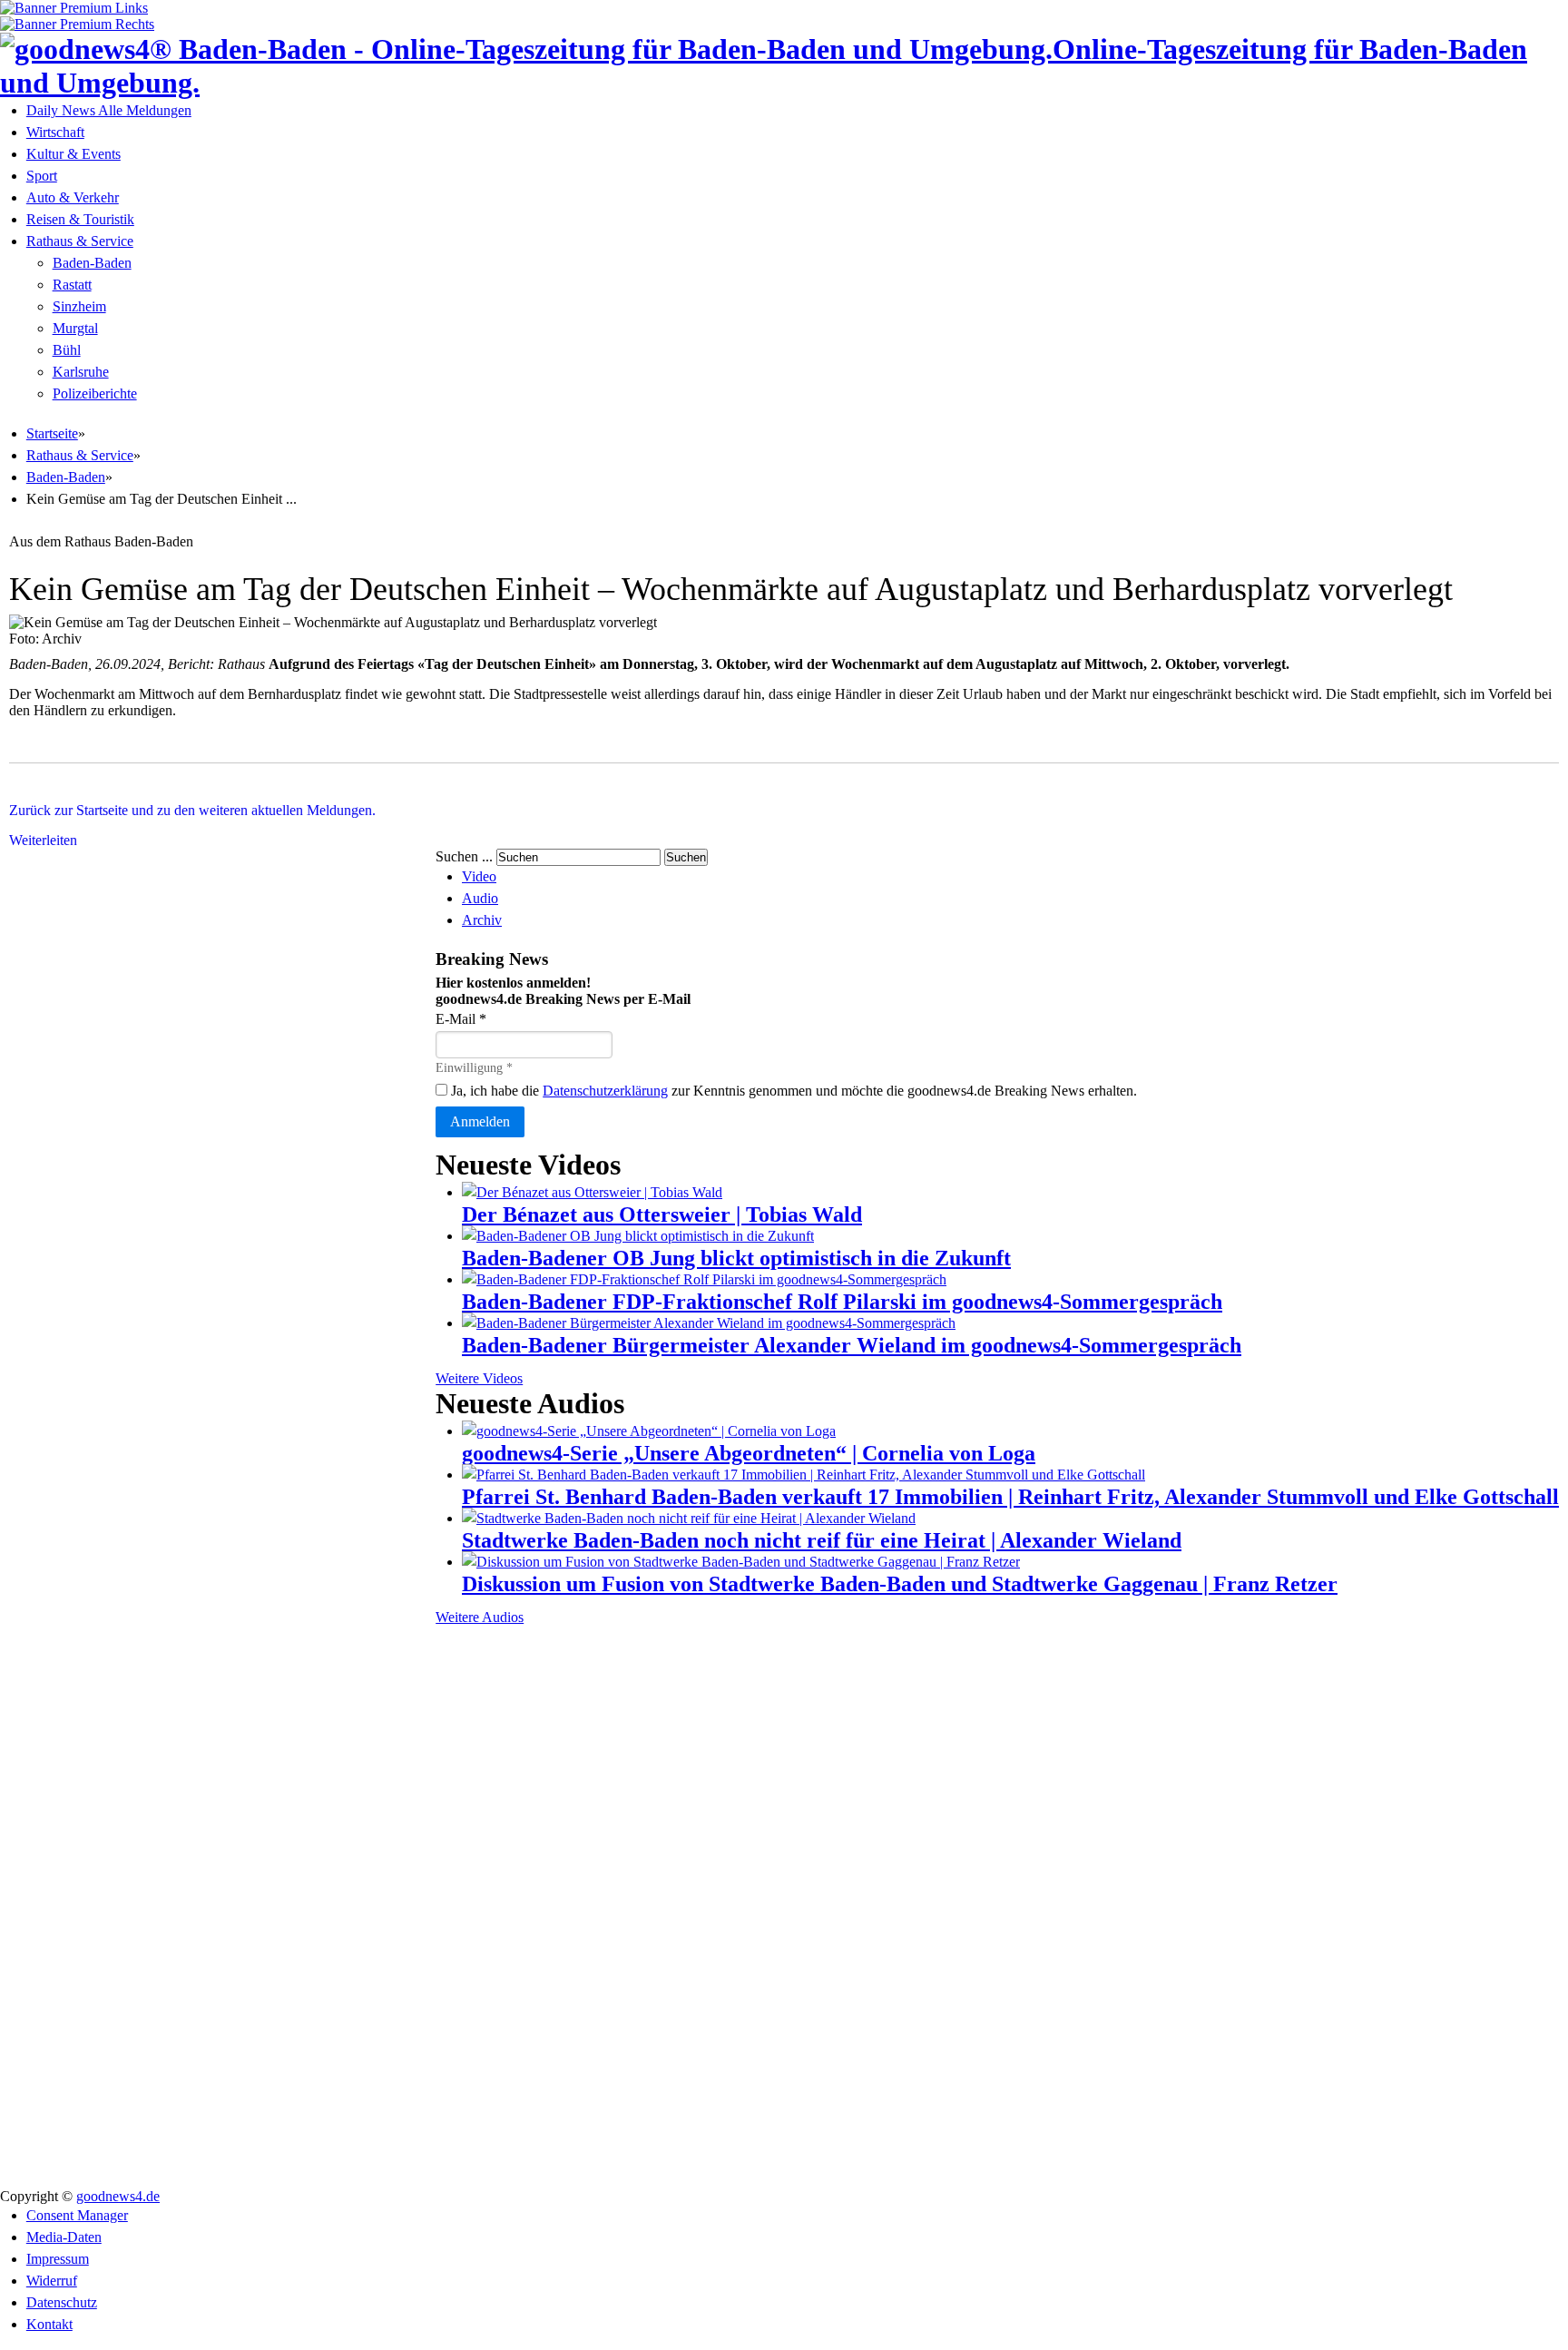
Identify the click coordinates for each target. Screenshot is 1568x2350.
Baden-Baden (92, 263)
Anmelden (480, 1121)
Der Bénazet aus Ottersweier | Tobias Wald (662, 1214)
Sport (42, 176)
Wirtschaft (55, 132)
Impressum (58, 2259)
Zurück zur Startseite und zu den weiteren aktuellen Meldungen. (192, 810)
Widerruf (52, 2281)
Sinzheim (79, 306)
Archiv (482, 920)
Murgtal (75, 328)
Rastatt (72, 285)
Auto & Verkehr (73, 197)
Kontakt (49, 2324)
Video (479, 876)
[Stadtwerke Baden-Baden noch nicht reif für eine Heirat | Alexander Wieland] (689, 1518)
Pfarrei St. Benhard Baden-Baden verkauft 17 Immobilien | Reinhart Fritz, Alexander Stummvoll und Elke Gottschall (1010, 1497)
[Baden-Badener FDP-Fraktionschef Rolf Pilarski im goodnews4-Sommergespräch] (704, 1279)
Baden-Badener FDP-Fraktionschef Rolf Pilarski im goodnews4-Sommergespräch (842, 1302)
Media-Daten (64, 2237)
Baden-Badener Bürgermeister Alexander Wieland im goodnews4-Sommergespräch (852, 1345)
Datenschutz (62, 2302)
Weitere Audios (480, 1617)
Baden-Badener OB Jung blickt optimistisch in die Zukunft (736, 1258)
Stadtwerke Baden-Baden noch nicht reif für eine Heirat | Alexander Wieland (822, 1540)
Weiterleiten (43, 840)
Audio (480, 898)
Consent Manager (77, 2215)
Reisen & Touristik (80, 219)
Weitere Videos (479, 1378)
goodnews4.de (118, 2196)
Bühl (67, 350)
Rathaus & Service (80, 241)
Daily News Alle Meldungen (109, 110)
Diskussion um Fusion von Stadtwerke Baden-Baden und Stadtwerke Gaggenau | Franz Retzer (900, 1584)
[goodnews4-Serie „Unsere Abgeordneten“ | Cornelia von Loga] (649, 1431)
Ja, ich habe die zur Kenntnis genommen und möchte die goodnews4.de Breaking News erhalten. (792, 1091)
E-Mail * (461, 1019)
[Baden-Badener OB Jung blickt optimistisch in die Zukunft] (638, 1236)
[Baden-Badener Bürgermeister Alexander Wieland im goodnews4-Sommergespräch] (709, 1323)
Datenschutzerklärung (605, 1091)
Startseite (52, 433)
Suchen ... (464, 856)
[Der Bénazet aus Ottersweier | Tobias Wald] (592, 1192)
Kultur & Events (73, 154)
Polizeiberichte (95, 393)
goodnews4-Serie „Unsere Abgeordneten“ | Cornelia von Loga (749, 1453)
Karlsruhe (81, 372)
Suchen (686, 857)
